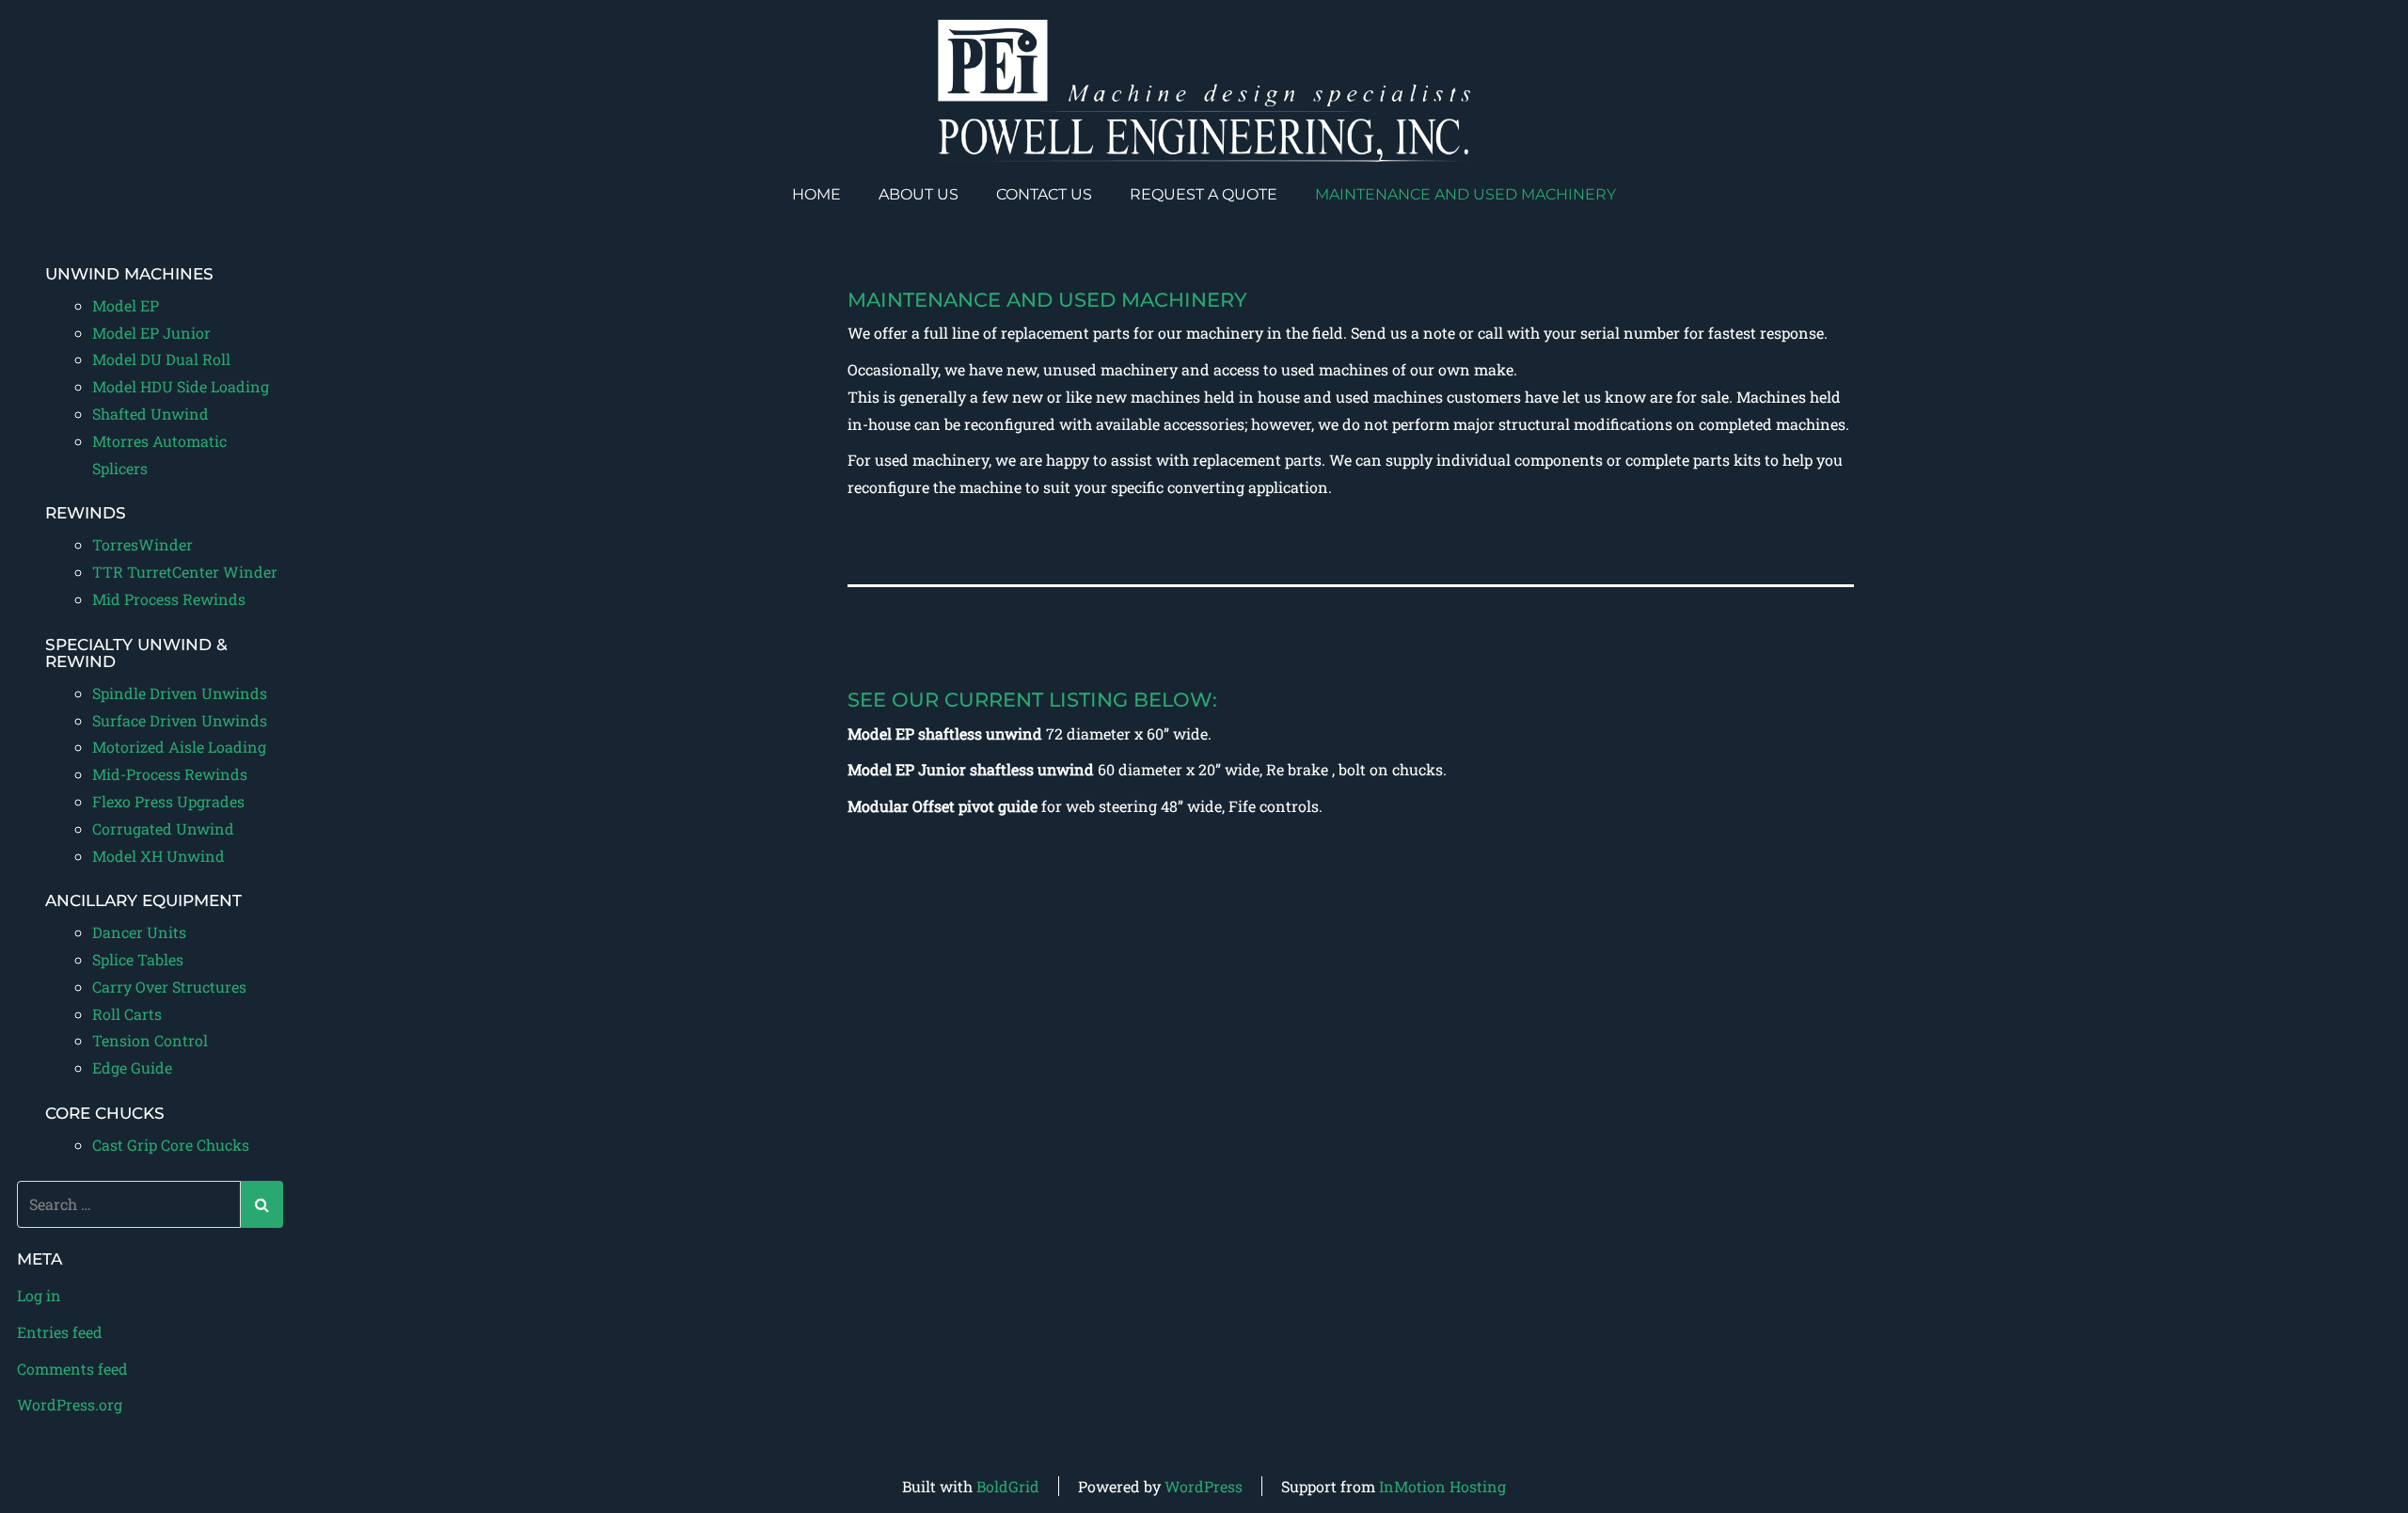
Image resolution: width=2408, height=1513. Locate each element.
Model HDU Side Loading (181, 386)
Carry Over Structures (169, 987)
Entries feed (60, 1332)
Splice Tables (138, 959)
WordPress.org (70, 1404)
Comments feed (72, 1369)
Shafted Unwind (150, 414)
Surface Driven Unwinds (180, 720)
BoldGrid (1008, 1486)
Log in (39, 1295)
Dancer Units (139, 932)
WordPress (1204, 1486)
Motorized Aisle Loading (179, 747)
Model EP (126, 305)
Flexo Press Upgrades (168, 801)
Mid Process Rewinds (169, 599)
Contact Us (1044, 194)
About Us (919, 194)
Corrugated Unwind (163, 828)
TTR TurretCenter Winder (185, 572)
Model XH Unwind (158, 856)
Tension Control (150, 1040)
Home (816, 194)
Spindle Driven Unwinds (180, 693)
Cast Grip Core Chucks (171, 1145)
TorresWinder (143, 544)
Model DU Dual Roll (161, 359)
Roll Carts (127, 1014)
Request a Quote (1204, 194)
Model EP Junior (151, 333)
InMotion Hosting (1442, 1486)
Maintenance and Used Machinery (1465, 194)
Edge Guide (132, 1067)
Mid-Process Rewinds (170, 774)
